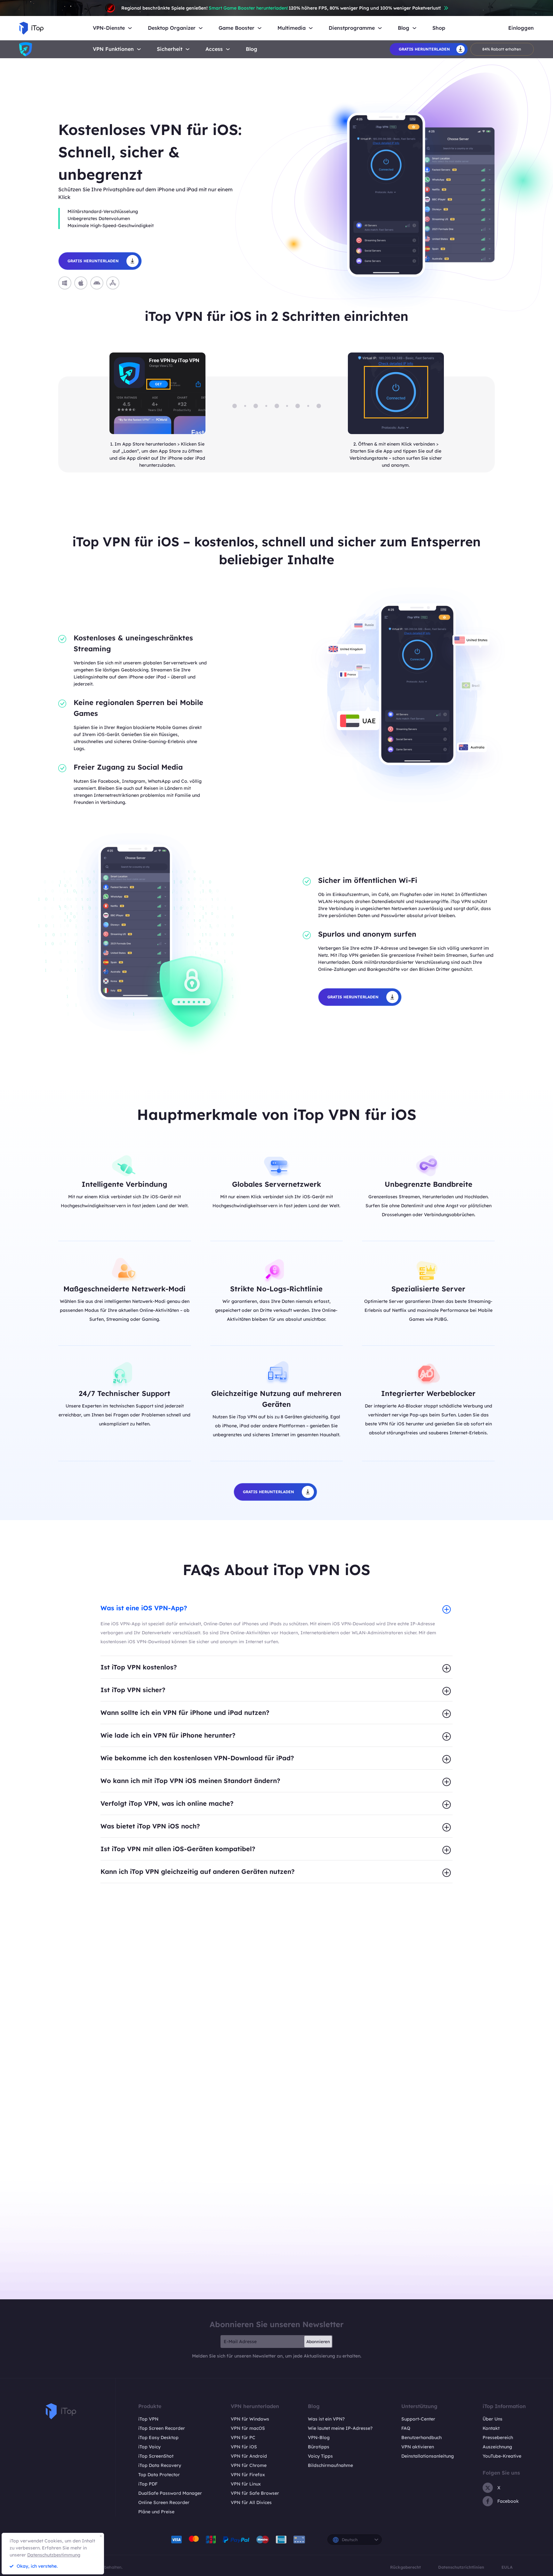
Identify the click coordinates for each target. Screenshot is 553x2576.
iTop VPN (148, 2419)
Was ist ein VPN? (326, 2419)
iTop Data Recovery (160, 2465)
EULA (507, 2567)
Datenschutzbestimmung (54, 2555)
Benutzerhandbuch (421, 2437)
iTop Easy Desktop (158, 2437)
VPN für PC (243, 2437)
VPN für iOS (244, 2447)
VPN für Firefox (248, 2475)
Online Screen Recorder (164, 2502)
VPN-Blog (319, 2437)
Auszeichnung (497, 2447)
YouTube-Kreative (502, 2456)
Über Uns (493, 2419)
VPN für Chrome (249, 2465)
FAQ (406, 2428)
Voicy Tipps (320, 2456)
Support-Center (418, 2419)
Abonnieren (318, 2342)
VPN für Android (249, 2456)
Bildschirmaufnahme (330, 2465)
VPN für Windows (250, 2419)
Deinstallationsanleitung (428, 2456)
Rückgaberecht (405, 2567)
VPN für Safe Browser (255, 2493)
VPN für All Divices (251, 2502)
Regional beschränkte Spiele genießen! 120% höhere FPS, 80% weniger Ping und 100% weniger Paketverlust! (281, 8)
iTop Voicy (149, 2447)
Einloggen (521, 28)
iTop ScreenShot (156, 2456)
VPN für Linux (246, 2484)
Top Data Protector (159, 2475)
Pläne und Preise (156, 2512)
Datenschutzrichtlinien (461, 2567)
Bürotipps (319, 2447)
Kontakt (491, 2428)
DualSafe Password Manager (170, 2493)
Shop (439, 28)
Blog (252, 49)
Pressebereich (498, 2437)
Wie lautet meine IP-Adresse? (340, 2428)
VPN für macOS (248, 2428)
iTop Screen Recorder (162, 2428)
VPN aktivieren (418, 2447)
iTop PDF (148, 2484)
